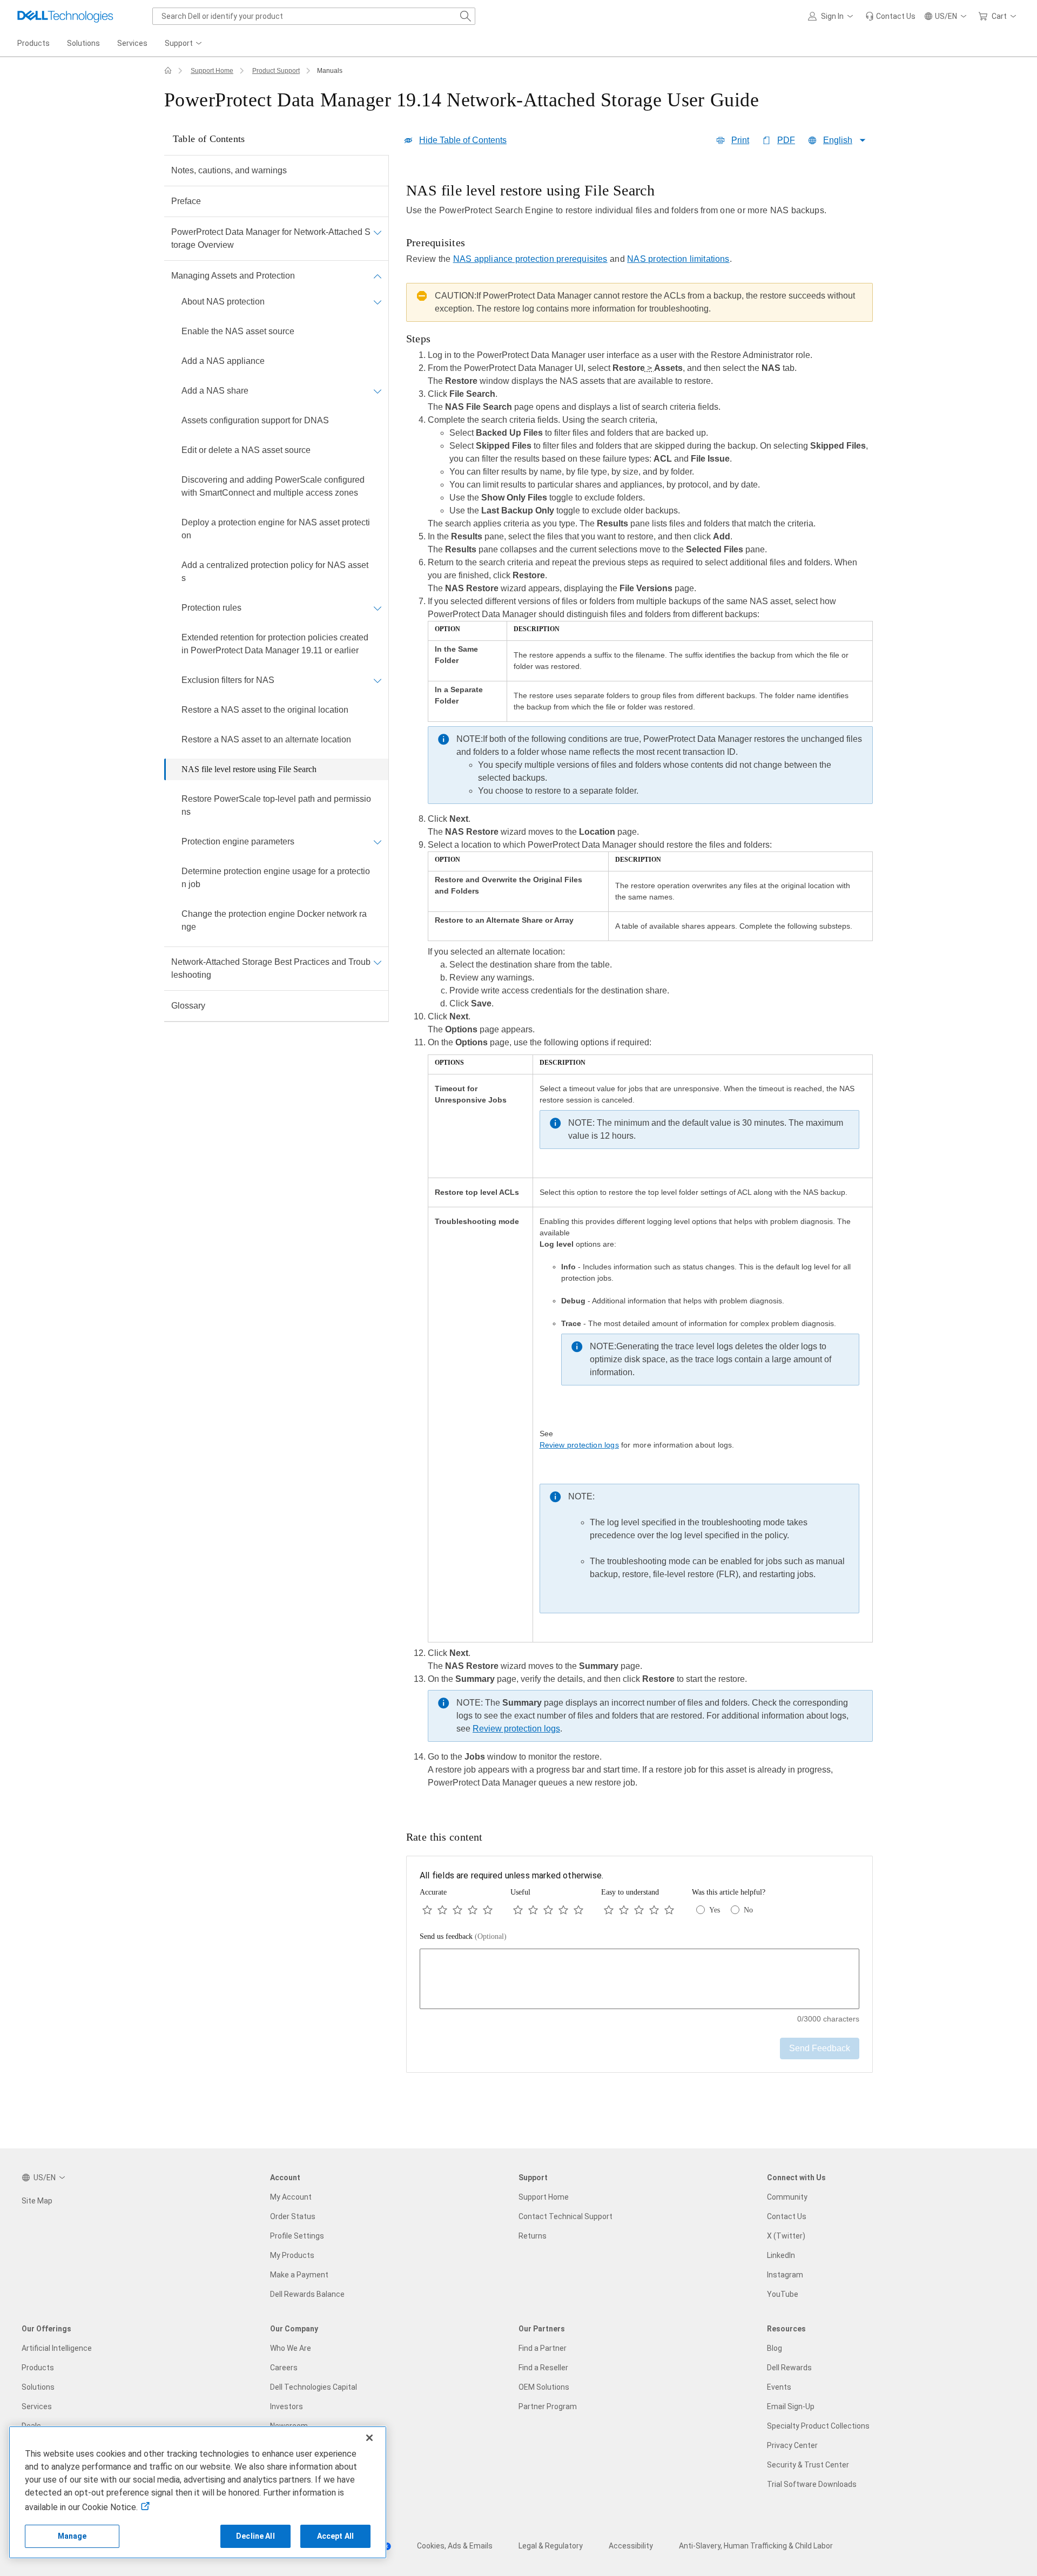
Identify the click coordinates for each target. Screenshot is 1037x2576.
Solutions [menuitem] (83, 43)
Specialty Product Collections (818, 2426)
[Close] (369, 2438)
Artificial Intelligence (57, 2348)
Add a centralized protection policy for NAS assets (275, 572)
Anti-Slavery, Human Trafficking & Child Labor (756, 2546)
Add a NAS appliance (223, 361)
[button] (832, 16)
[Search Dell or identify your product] (466, 16)
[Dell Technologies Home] (65, 16)
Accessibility (631, 2546)
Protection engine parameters (238, 841)
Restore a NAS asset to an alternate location (266, 739)
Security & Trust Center (808, 2465)
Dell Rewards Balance (307, 2294)
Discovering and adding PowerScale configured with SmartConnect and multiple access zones (273, 486)
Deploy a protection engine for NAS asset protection (276, 529)
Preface (186, 201)
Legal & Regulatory (551, 2546)
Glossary (188, 1006)
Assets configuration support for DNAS (255, 420)
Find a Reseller (543, 2368)
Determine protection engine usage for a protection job (276, 878)
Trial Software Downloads (812, 2484)
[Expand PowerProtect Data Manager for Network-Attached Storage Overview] (378, 232)
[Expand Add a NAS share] (378, 391)
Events (779, 2387)
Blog (775, 2348)
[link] (890, 16)
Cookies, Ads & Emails (455, 2546)
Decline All (255, 2536)
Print (740, 140)
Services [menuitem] (132, 43)
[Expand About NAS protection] (378, 302)
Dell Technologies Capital (314, 2387)
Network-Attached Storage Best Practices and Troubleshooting (271, 968)
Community (787, 2197)
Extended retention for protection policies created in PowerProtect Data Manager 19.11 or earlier (275, 644)
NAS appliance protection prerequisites (530, 259)
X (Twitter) (786, 2236)
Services (37, 2406)
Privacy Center (792, 2445)
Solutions (38, 2387)
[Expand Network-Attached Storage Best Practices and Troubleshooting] (378, 962)
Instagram (785, 2275)
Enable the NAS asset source (238, 331)
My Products (292, 2255)
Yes (715, 1910)
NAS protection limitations (678, 259)
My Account (291, 2197)
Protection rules (211, 608)
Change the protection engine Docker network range (274, 920)
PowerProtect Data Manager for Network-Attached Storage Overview (271, 238)
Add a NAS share (215, 391)
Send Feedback (820, 2048)
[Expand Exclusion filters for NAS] (378, 680)
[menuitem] (184, 44)
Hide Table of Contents (463, 140)
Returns (533, 2236)
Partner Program (548, 2406)
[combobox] (314, 16)
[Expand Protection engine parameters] (378, 842)
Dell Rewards (789, 2368)
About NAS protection (223, 302)
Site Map (37, 2201)
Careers (284, 2368)
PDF (786, 140)
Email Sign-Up (791, 2406)
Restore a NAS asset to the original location (265, 710)
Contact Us (787, 2216)
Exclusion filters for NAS (228, 680)
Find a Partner (543, 2348)
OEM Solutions (544, 2387)
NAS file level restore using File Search (249, 769)
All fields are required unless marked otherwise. (511, 1875)
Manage (72, 2536)
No (748, 1910)
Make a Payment (299, 2275)
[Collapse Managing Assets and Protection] (378, 276)
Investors (287, 2406)
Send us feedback (463, 1936)
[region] (639, 989)
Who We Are (291, 2348)
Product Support (276, 71)
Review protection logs (579, 1445)
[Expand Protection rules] (378, 608)
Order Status (293, 2216)
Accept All (335, 2536)
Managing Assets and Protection (233, 276)
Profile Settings (297, 2236)
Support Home (212, 71)
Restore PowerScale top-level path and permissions (276, 805)
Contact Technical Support (565, 2216)
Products (38, 2368)
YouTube (783, 2294)
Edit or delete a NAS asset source (246, 450)
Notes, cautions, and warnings (229, 170)
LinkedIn (781, 2255)
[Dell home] (168, 71)
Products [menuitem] (33, 43)
